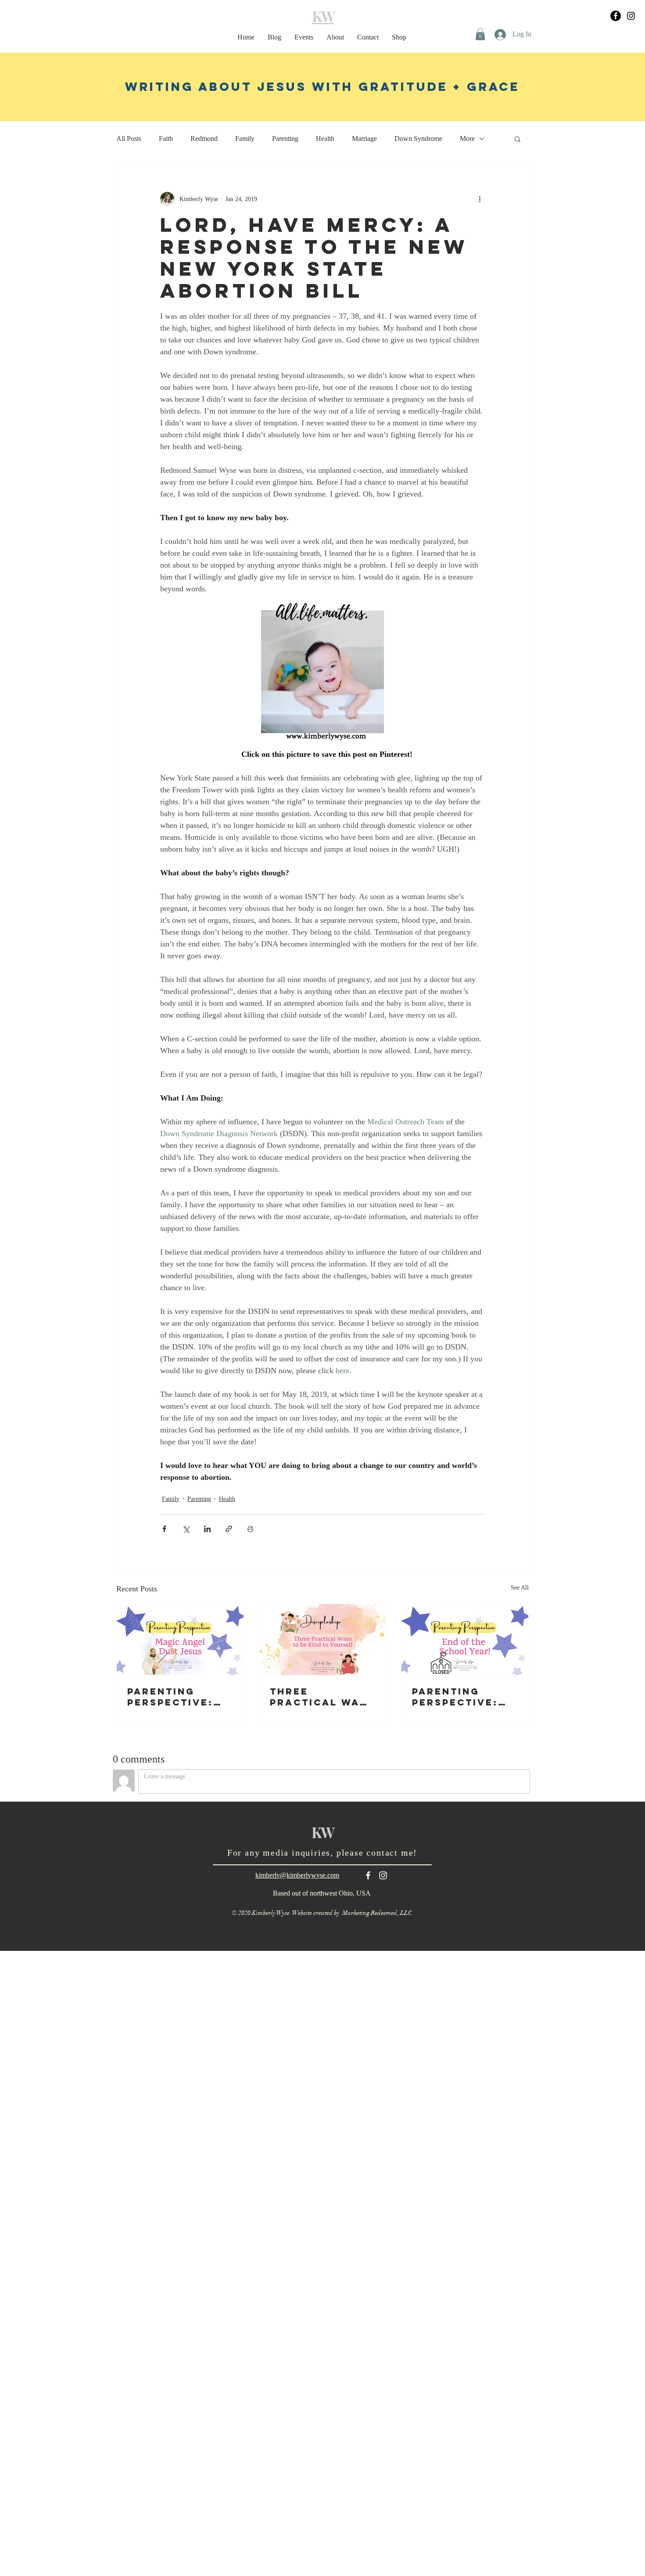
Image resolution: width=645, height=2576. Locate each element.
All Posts (129, 139)
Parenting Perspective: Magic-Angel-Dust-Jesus (172, 1697)
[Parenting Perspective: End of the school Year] (465, 1640)
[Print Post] (250, 1529)
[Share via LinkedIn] (207, 1529)
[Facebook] (616, 16)
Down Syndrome (418, 139)
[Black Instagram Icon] (631, 16)
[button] (480, 34)
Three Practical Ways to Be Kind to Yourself (322, 1697)
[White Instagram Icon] (383, 1875)
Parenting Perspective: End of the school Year (455, 1697)
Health (325, 139)
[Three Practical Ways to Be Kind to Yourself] (323, 1640)
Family (245, 139)
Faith (166, 139)
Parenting (285, 139)
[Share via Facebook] (164, 1529)
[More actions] (480, 199)
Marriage (364, 139)
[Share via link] (229, 1529)
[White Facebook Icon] (368, 1875)
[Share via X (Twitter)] (186, 1529)
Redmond (204, 139)
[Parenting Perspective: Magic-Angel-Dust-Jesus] (180, 1640)
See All (520, 1588)
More (467, 139)
